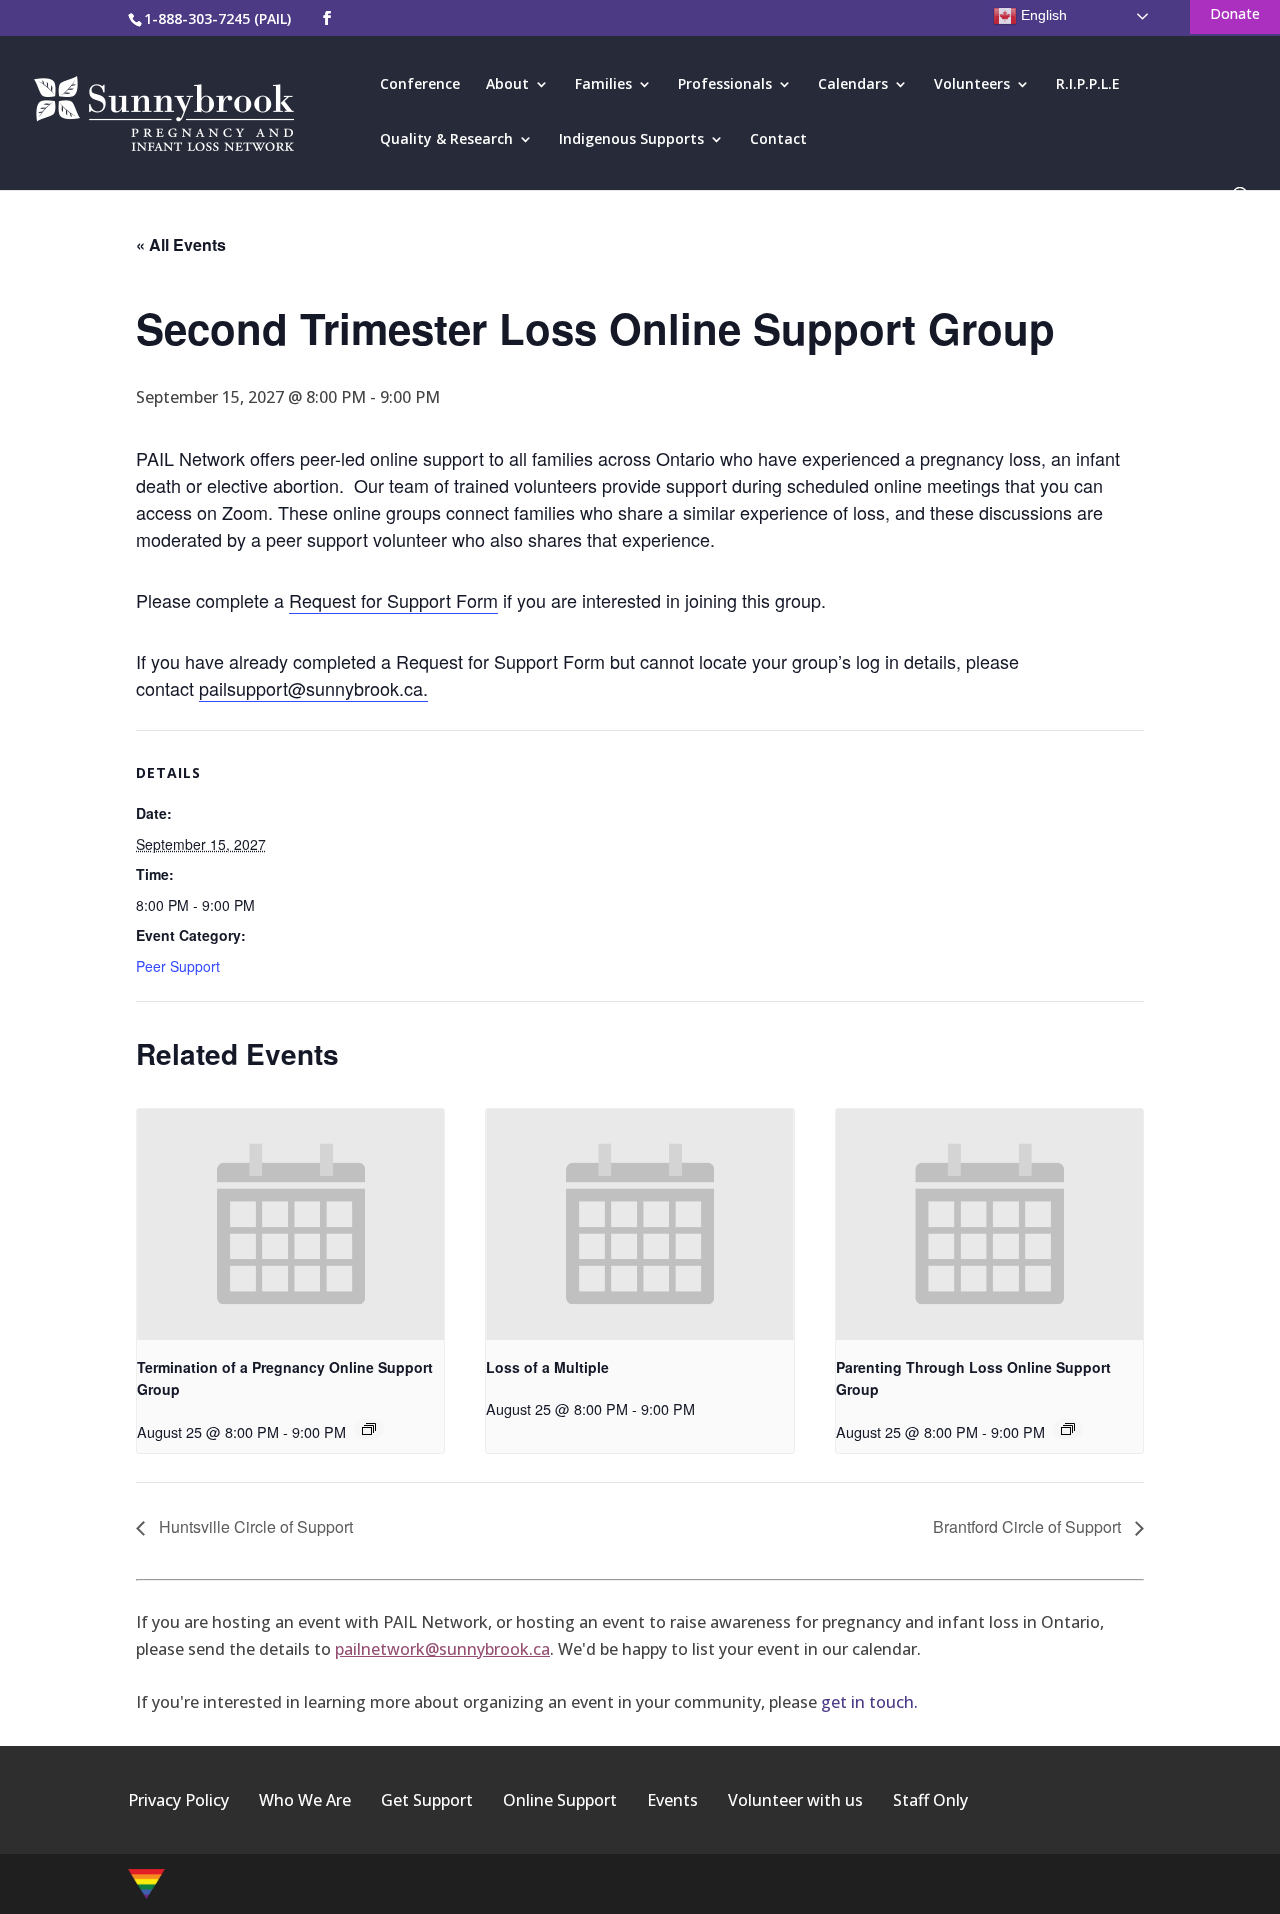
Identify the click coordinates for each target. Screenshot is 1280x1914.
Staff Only (930, 1800)
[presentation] (290, 1224)
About (507, 85)
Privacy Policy (178, 1800)
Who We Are (305, 1800)
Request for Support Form (393, 600)
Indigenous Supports (631, 140)
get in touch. (869, 1702)
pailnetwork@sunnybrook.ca (442, 1649)
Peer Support (178, 966)
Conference (420, 85)
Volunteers (972, 85)
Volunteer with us (795, 1800)
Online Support (560, 1800)
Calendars (853, 85)
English (1042, 15)
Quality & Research (446, 140)
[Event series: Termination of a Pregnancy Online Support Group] (369, 1429)
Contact (778, 140)
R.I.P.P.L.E (1088, 85)
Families (603, 85)
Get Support (427, 1800)
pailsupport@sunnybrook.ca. (313, 688)
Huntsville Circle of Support (254, 1526)
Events (672, 1800)
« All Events (181, 244)
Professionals (725, 85)
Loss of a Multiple (547, 1367)
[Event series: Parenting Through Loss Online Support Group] (1068, 1429)
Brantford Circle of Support (1029, 1526)
